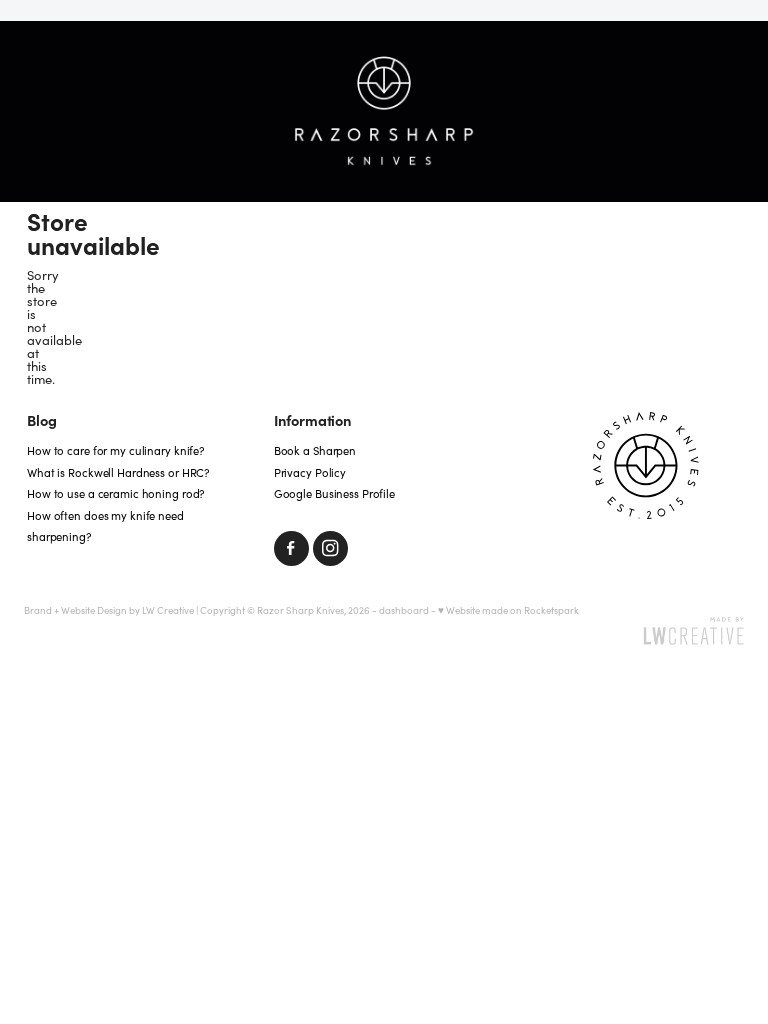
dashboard (404, 610)
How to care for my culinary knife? (115, 450)
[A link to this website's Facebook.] (291, 548)
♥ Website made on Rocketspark (508, 610)
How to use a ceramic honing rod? (115, 493)
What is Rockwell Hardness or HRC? (118, 472)
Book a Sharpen (315, 450)
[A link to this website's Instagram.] (330, 548)
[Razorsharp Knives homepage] (384, 112)
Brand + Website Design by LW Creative (109, 610)
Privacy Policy (310, 472)
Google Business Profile (334, 493)
